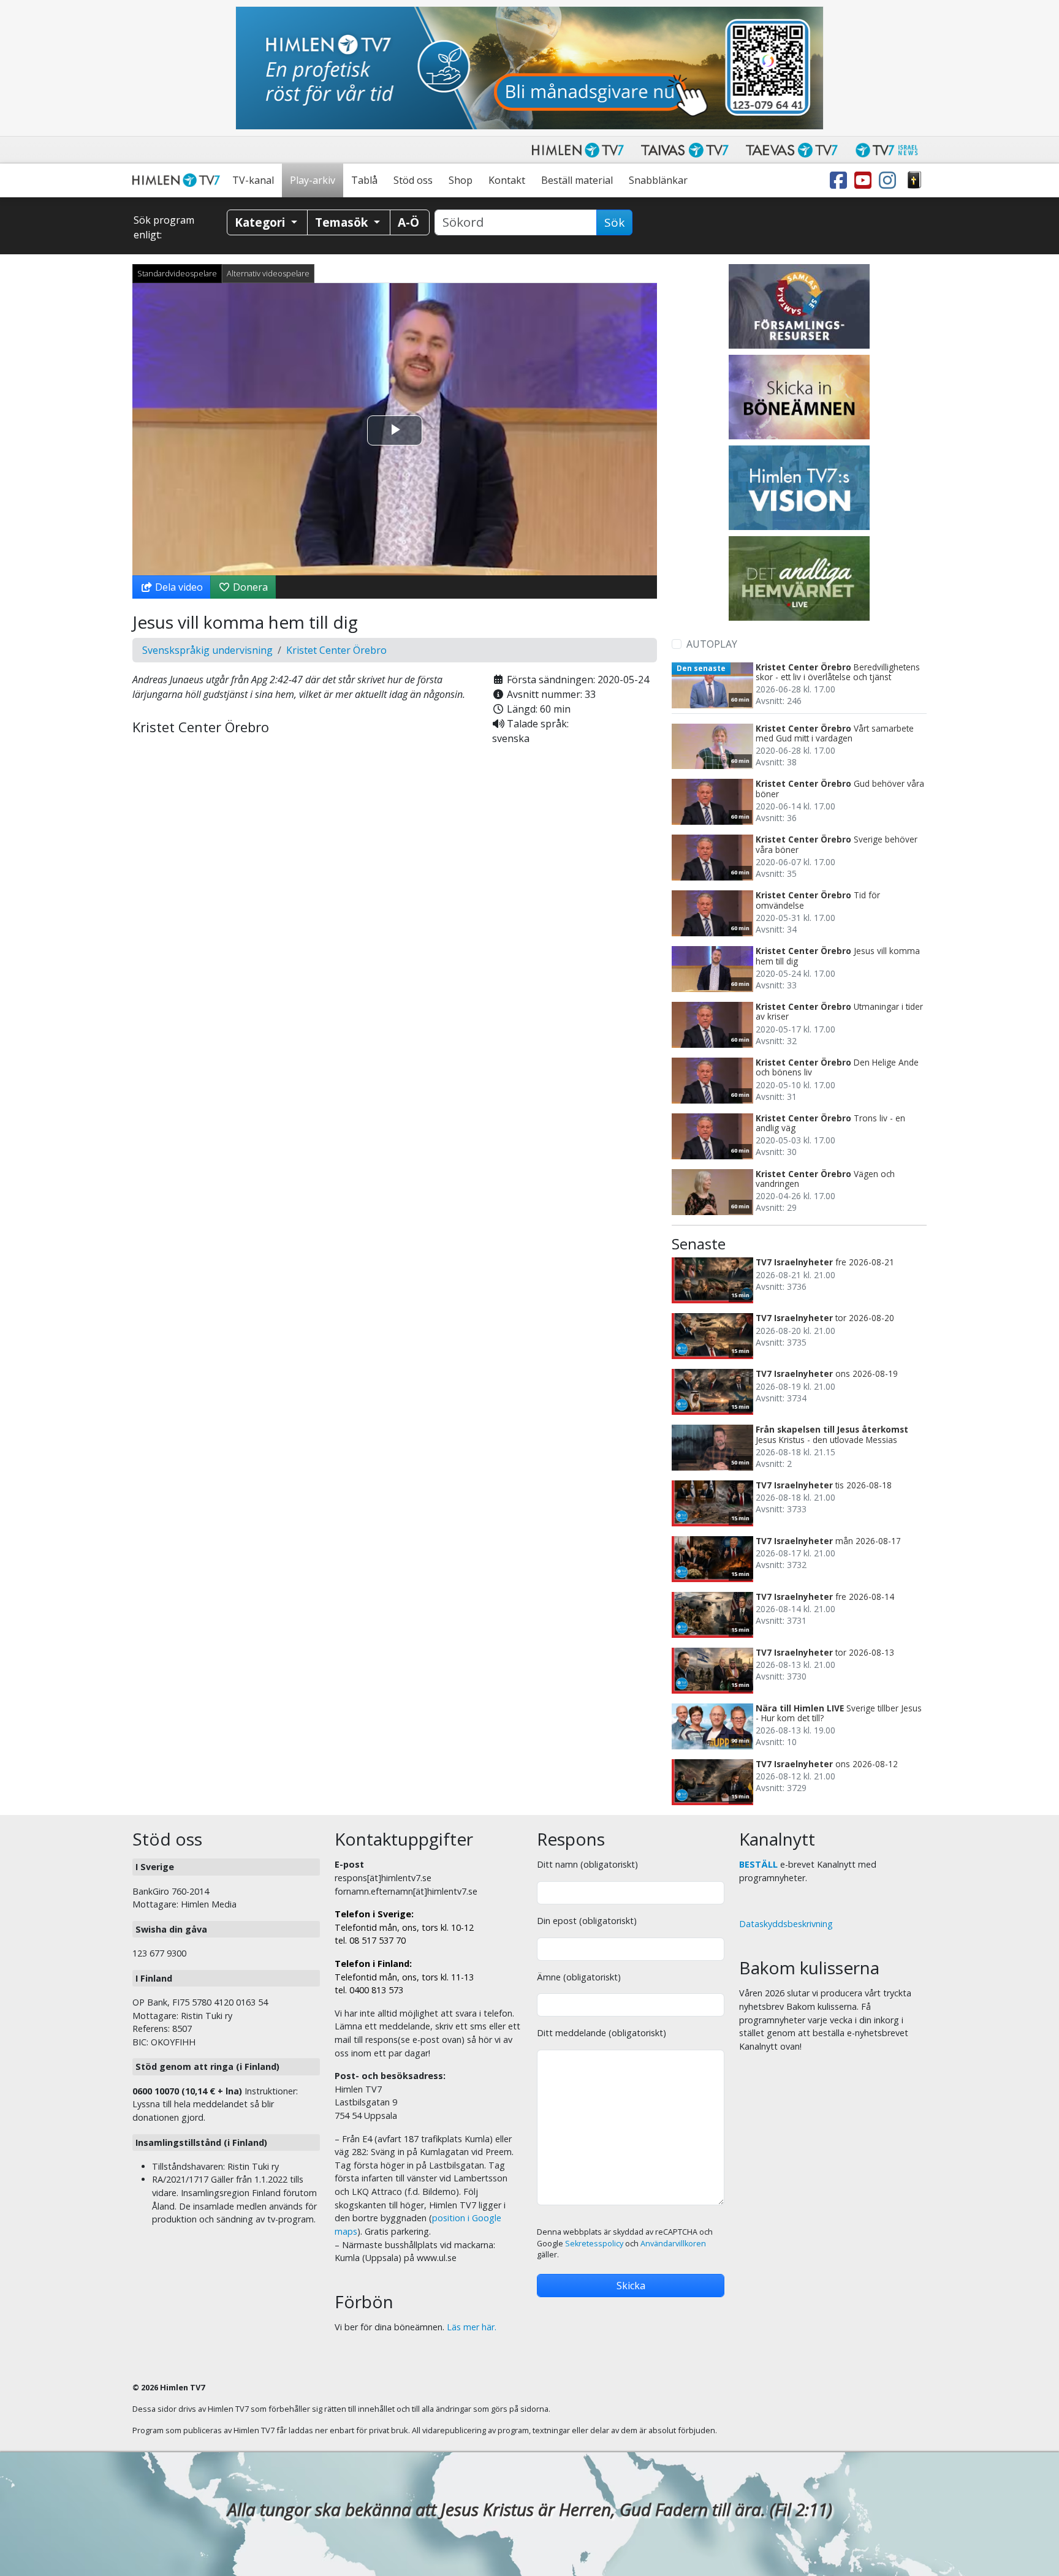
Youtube (865, 180)
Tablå (364, 180)
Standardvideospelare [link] (177, 273)
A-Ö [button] (408, 222)
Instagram (890, 180)
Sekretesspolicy (594, 2244)
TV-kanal (253, 180)
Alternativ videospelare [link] (268, 273)
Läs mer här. (472, 2327)
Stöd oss (413, 180)
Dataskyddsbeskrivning (786, 1924)
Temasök (343, 222)
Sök (614, 222)
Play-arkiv (313, 180)
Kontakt (507, 180)
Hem (178, 180)
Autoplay (712, 644)
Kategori (261, 222)
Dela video (178, 587)
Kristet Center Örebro (336, 650)
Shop (461, 180)
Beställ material (577, 180)
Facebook (841, 180)
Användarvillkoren (673, 2244)
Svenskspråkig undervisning (207, 650)
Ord (914, 180)
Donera (249, 587)
